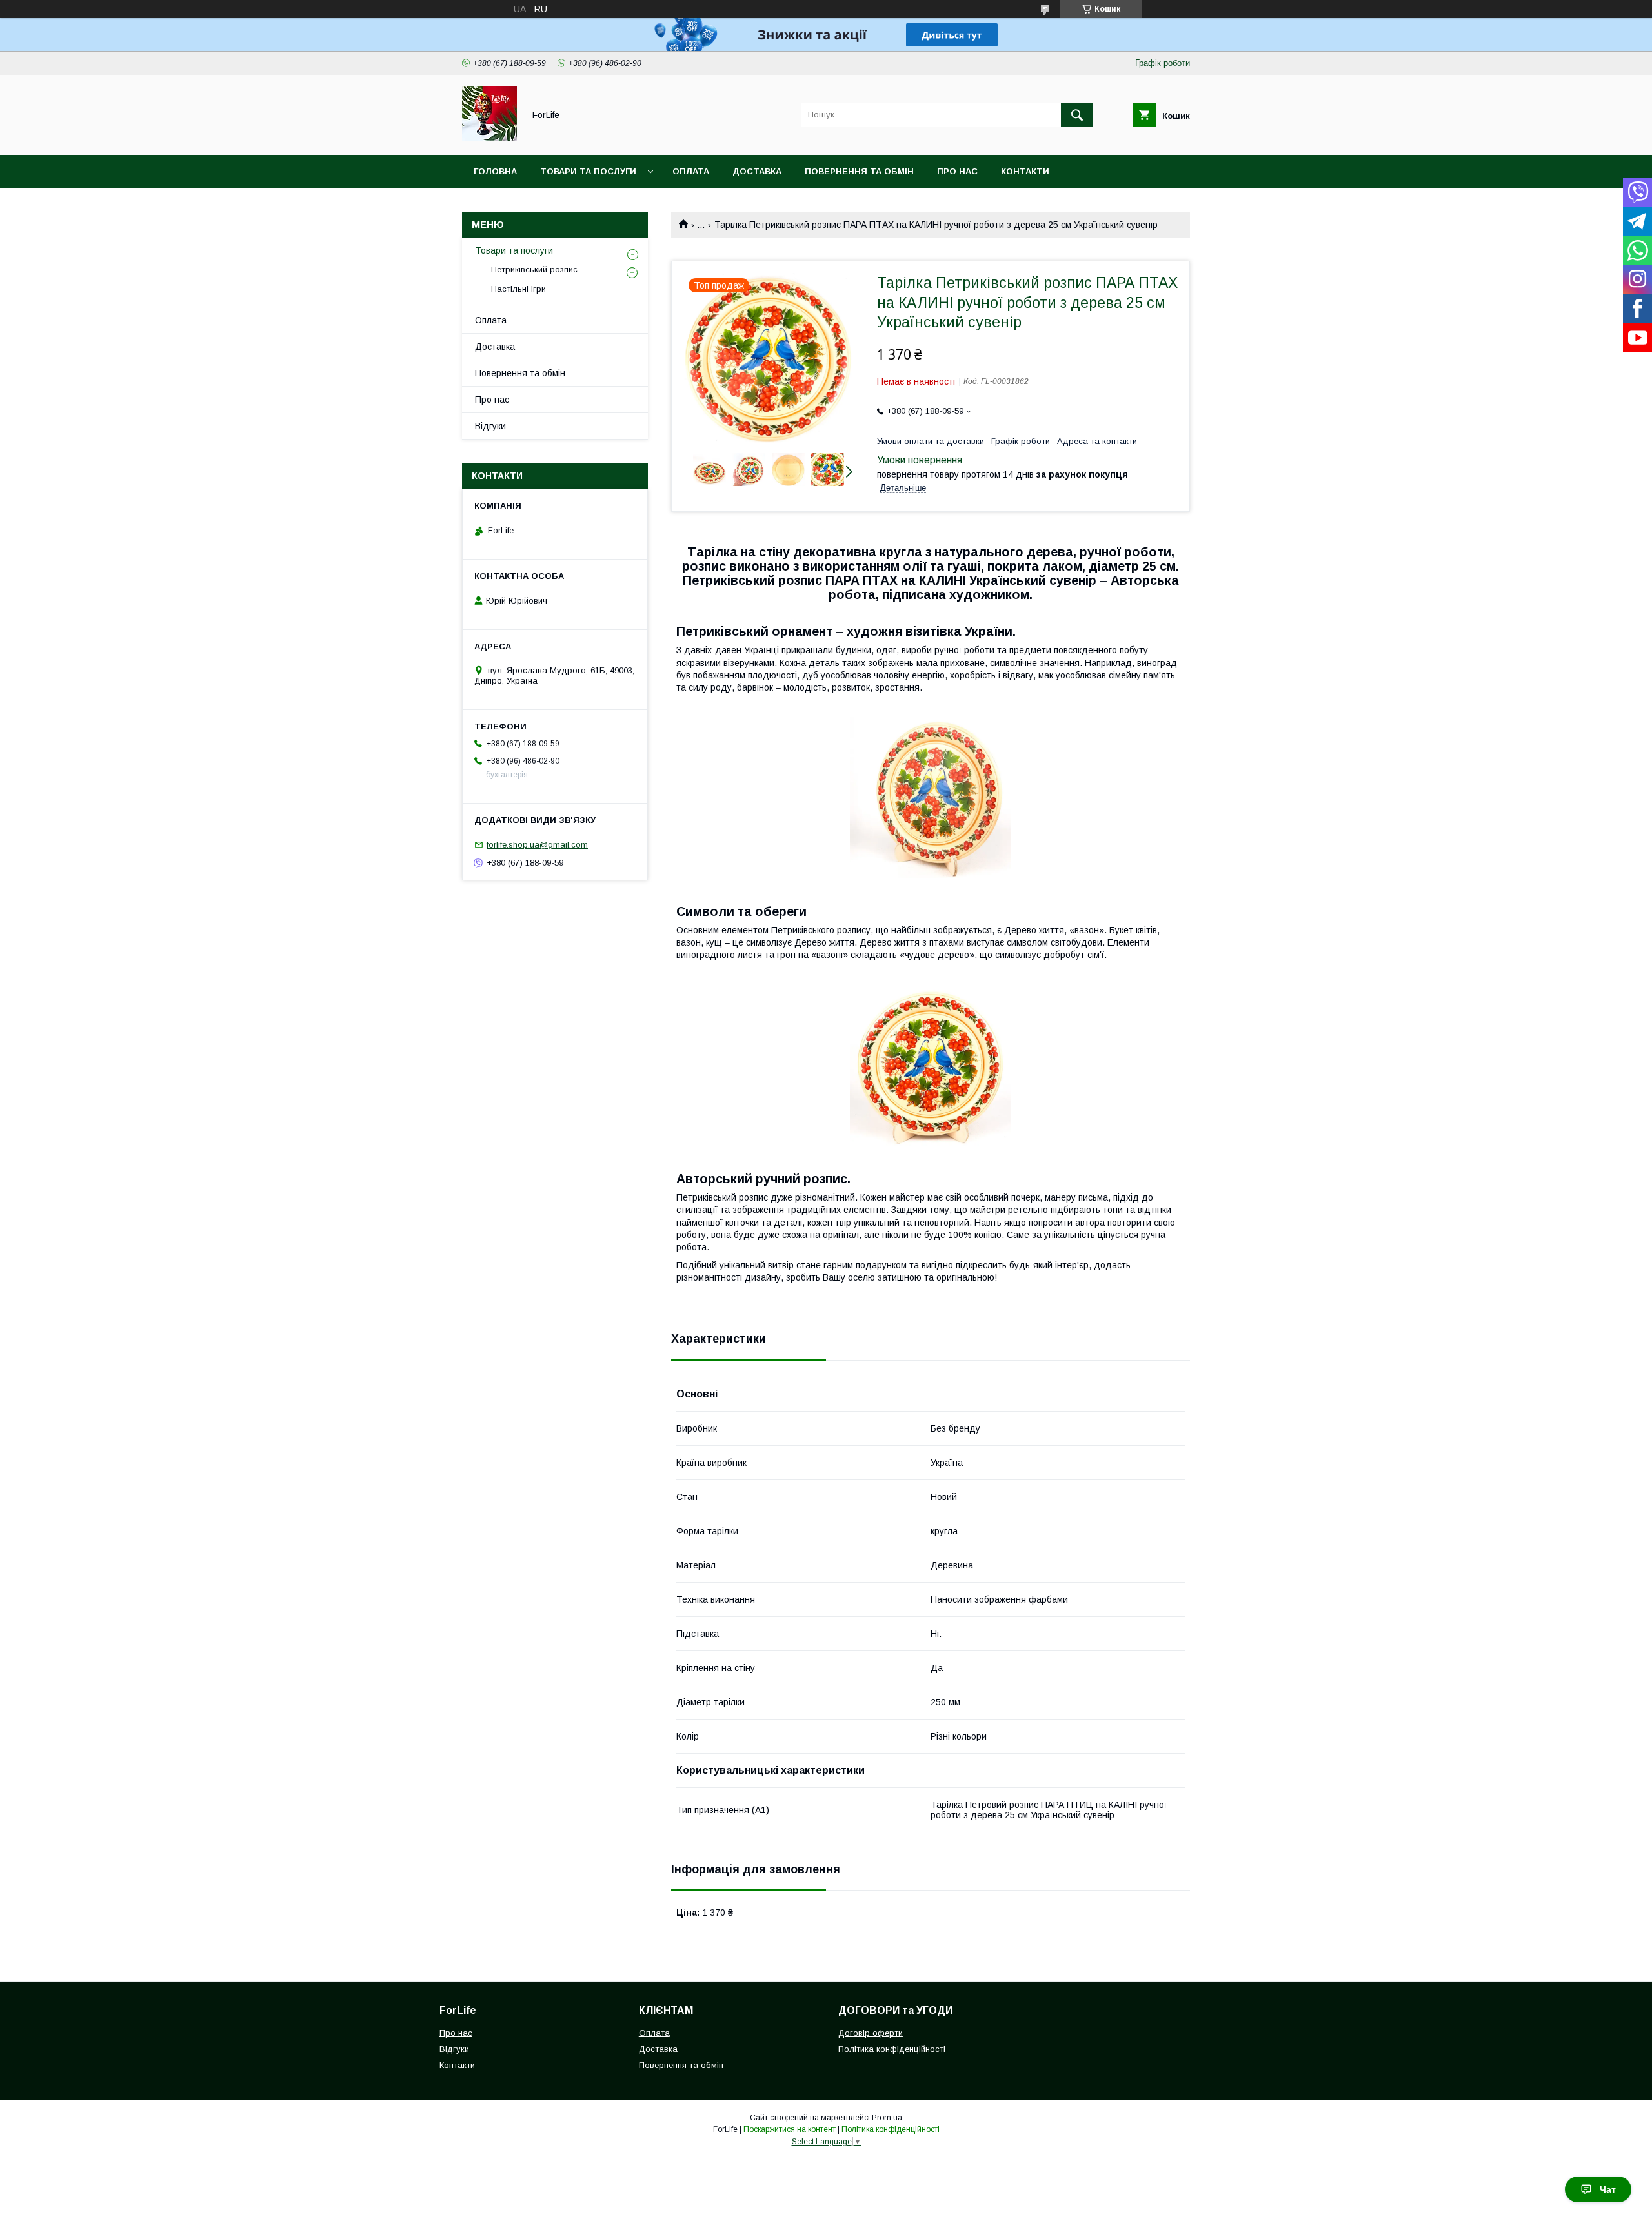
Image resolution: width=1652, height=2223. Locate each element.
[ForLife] (489, 138)
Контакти (1025, 171)
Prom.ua (887, 2118)
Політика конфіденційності (892, 2049)
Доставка (757, 171)
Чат (1608, 2189)
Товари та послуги (588, 171)
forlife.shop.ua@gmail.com (537, 845)
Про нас (957, 171)
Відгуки (490, 426)
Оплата (691, 171)
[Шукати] (1077, 115)
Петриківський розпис (534, 269)
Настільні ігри (519, 289)
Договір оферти (871, 2033)
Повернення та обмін (859, 171)
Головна (495, 171)
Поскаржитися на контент (790, 2129)
